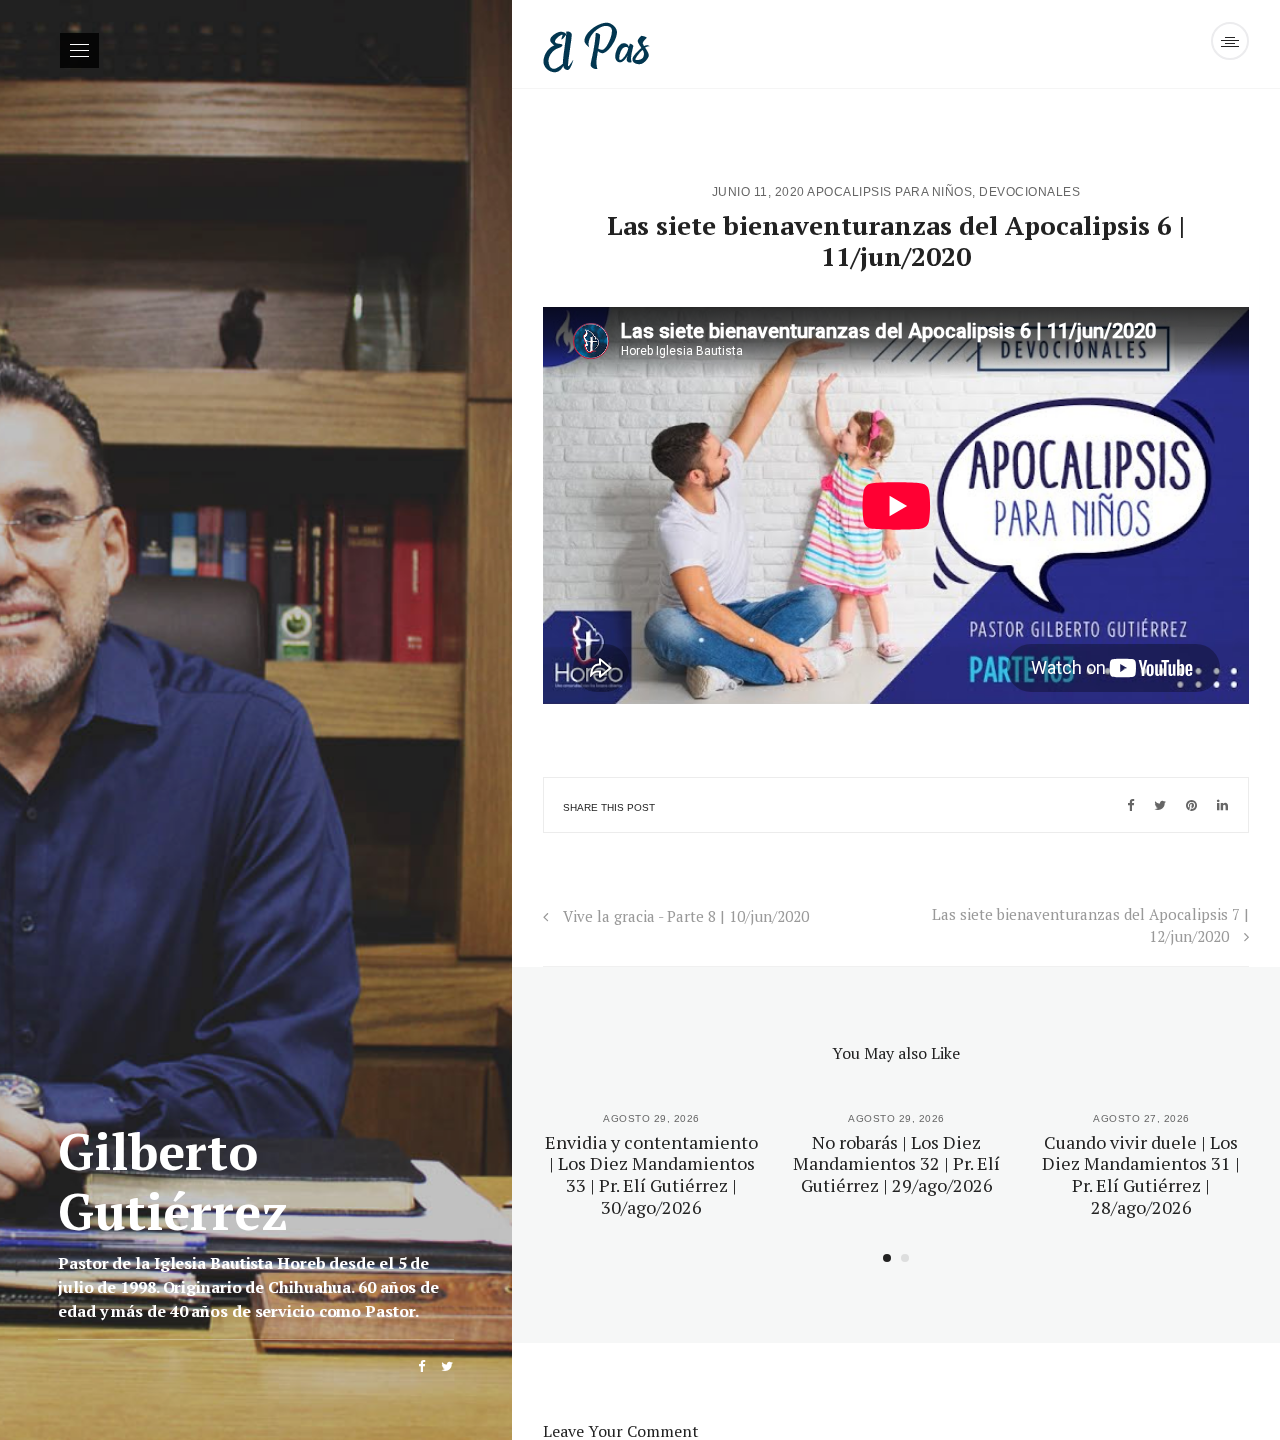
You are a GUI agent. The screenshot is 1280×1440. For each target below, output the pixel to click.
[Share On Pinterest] (1191, 805)
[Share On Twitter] (1160, 805)
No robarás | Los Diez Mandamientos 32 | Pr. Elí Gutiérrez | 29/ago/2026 (896, 1163)
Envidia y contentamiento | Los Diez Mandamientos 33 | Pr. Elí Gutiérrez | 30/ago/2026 (651, 1174)
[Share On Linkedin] (1222, 805)
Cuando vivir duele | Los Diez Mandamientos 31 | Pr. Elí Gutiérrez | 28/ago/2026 (1141, 1174)
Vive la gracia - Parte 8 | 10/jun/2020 (686, 916)
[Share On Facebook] (1130, 805)
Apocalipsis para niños (889, 192)
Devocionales (1029, 192)
